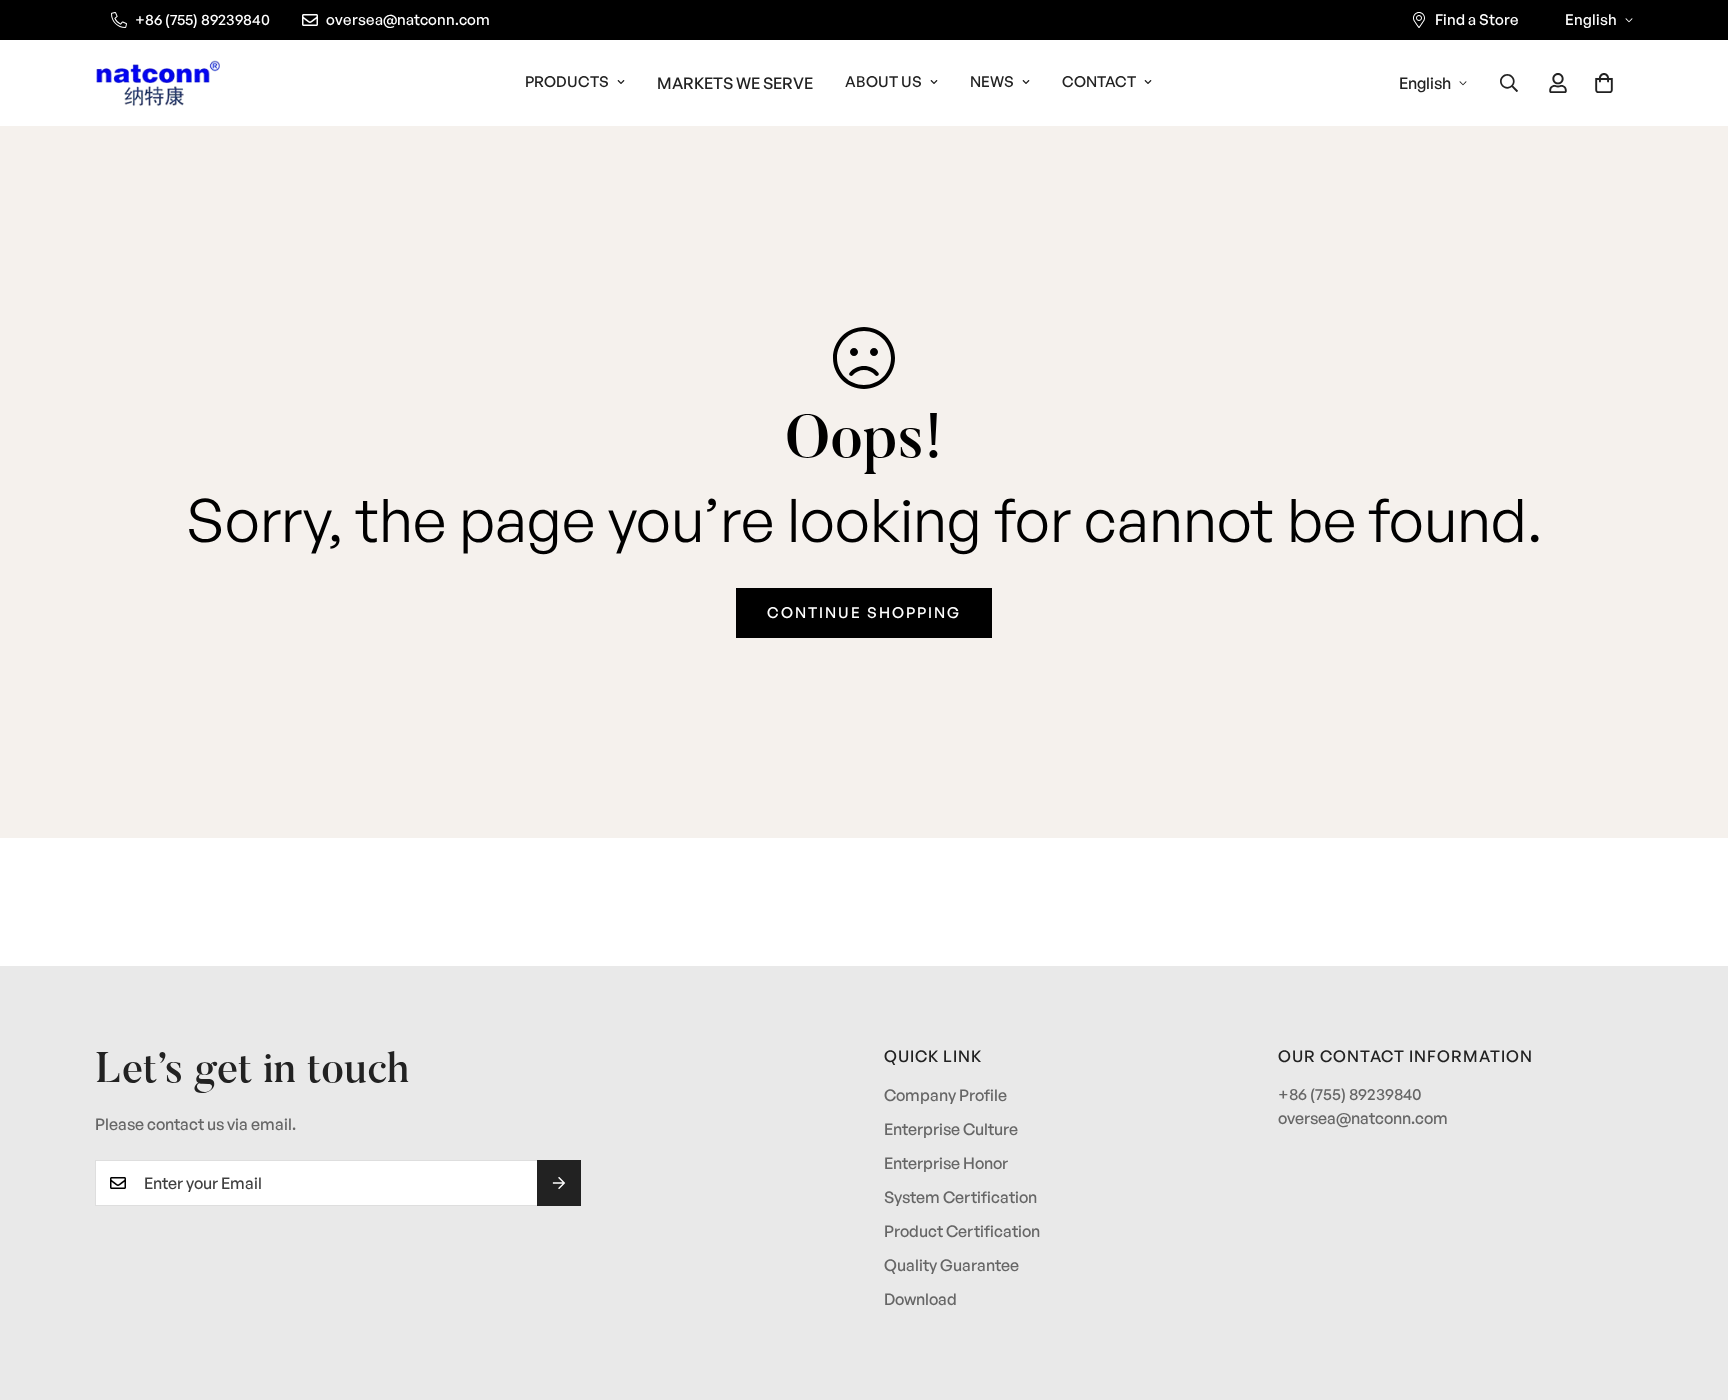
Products (567, 81)
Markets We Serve (735, 83)
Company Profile (945, 1095)
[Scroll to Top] (1689, 1291)
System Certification (960, 1197)
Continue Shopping (864, 612)
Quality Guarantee (951, 1265)
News (992, 81)
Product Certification (962, 1231)
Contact (1099, 81)
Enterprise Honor (946, 1163)
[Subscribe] (559, 1183)
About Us (883, 81)
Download (920, 1299)
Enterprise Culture (951, 1129)
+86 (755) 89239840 (1350, 1094)
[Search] (1509, 83)
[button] (1604, 83)
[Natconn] (157, 83)
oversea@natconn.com (1363, 1118)
